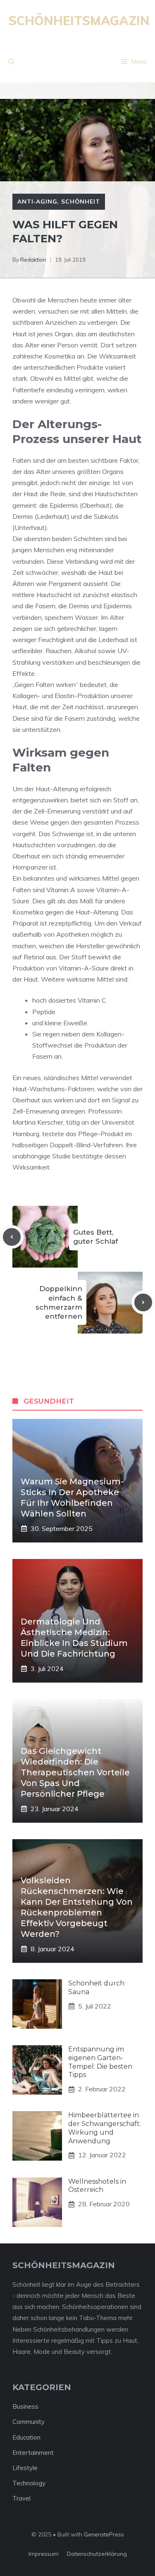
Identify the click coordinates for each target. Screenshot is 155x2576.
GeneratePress (104, 2534)
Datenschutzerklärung (97, 2554)
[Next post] (143, 1302)
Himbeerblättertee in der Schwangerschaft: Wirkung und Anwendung (105, 2128)
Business (25, 2406)
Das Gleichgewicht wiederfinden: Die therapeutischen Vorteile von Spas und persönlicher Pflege (75, 1772)
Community (29, 2422)
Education (26, 2437)
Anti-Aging (37, 202)
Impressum (44, 2554)
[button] (11, 62)
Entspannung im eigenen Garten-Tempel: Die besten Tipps (100, 2062)
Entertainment (33, 2453)
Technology (29, 2483)
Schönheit (81, 202)
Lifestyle (25, 2468)
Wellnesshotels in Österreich (97, 2186)
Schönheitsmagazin (79, 21)
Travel (21, 2498)
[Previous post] (12, 1237)
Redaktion (33, 260)
